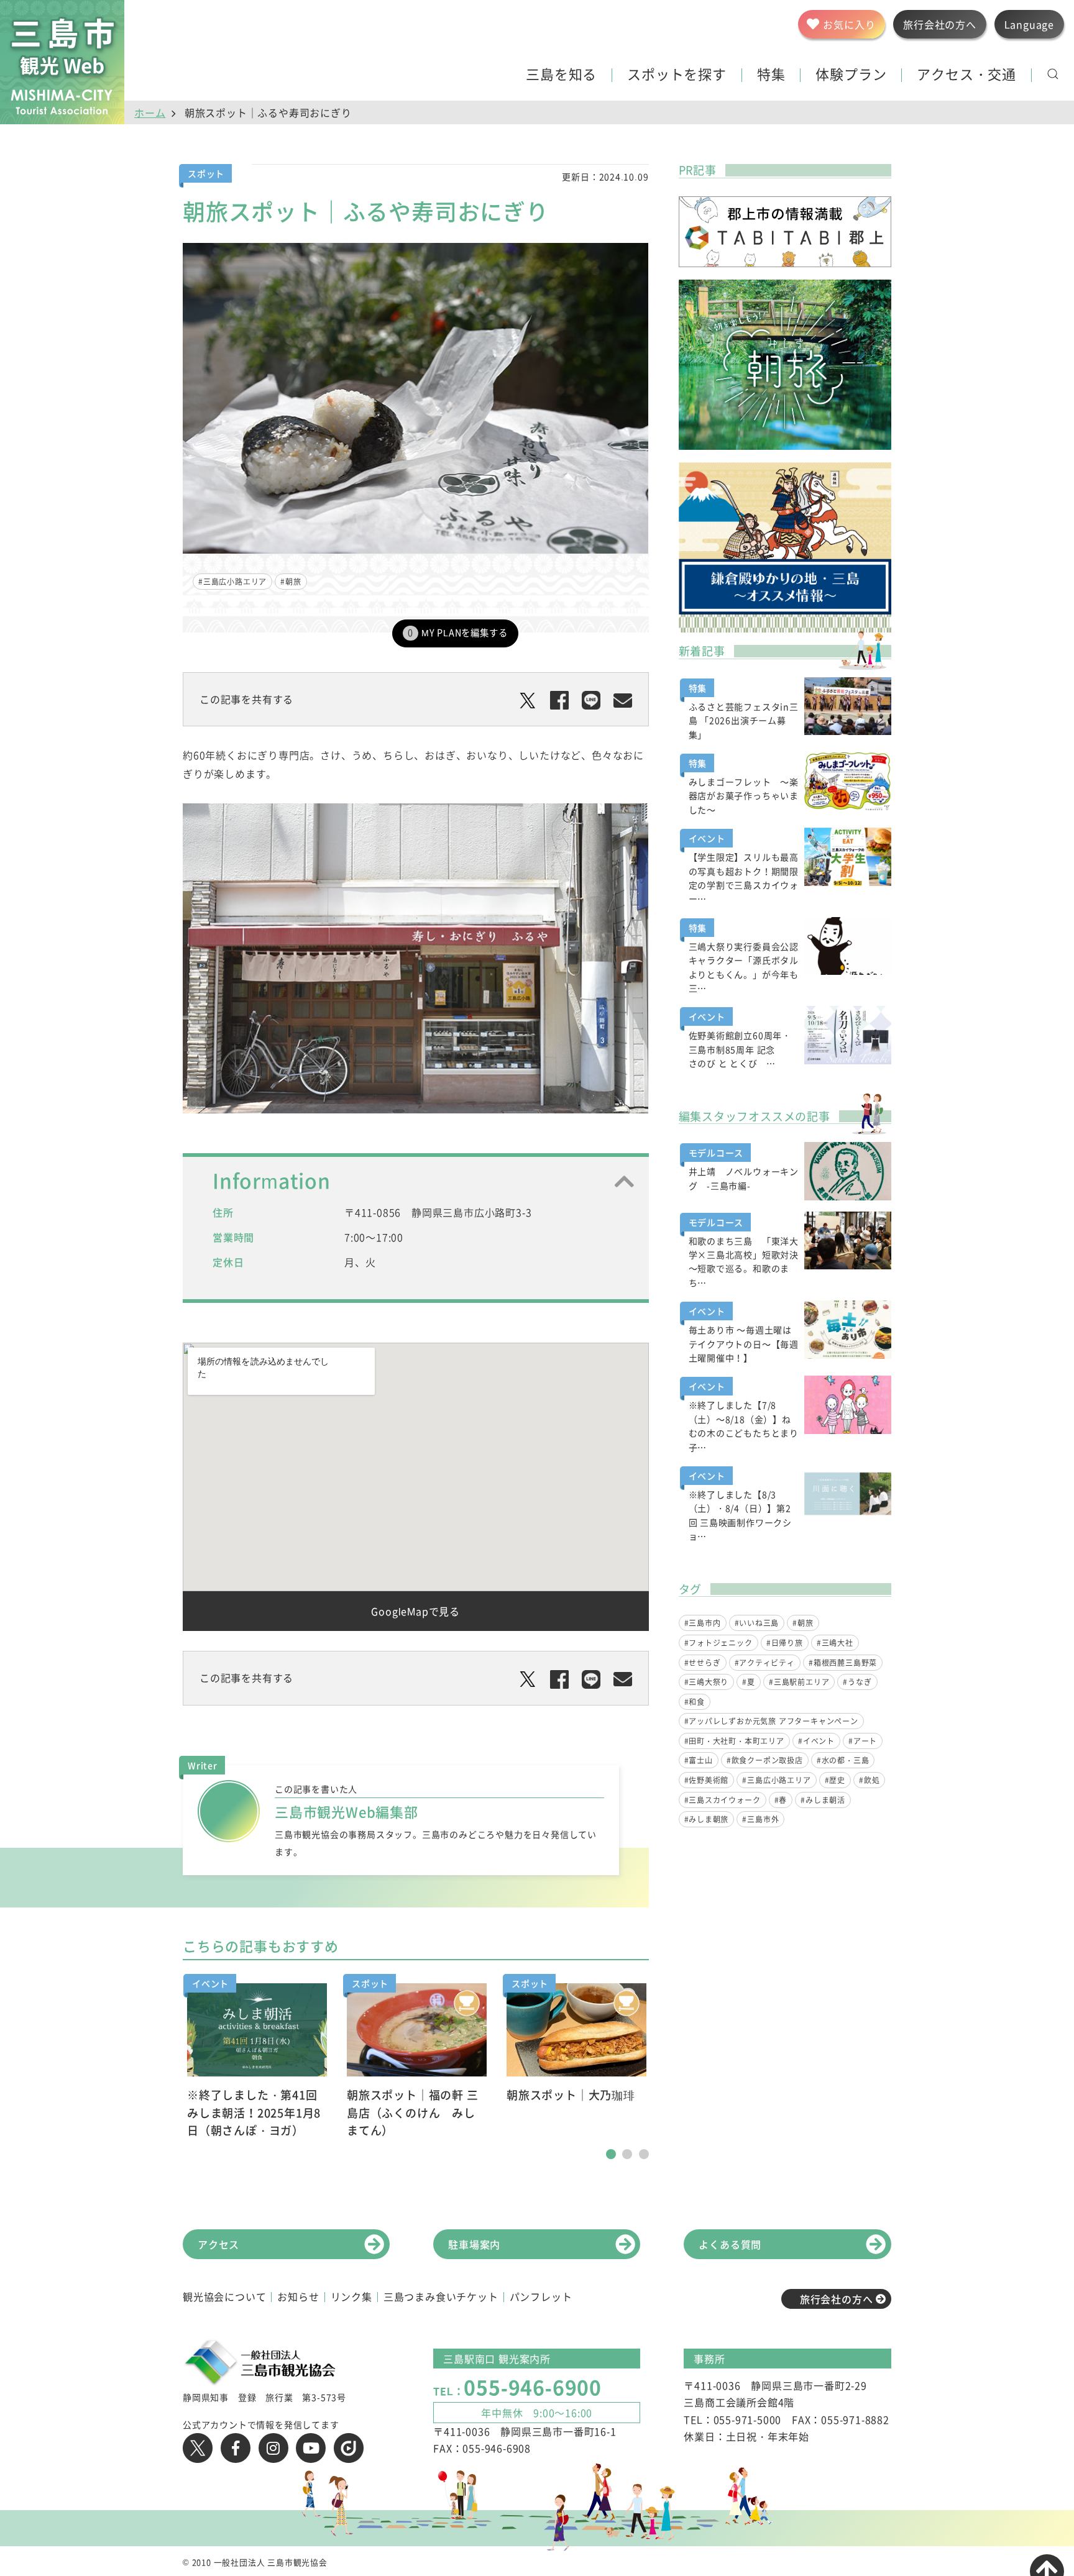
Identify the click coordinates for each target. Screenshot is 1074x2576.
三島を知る (561, 75)
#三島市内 (703, 1623)
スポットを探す (677, 75)
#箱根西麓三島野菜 (843, 1663)
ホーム (150, 112)
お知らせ (298, 2296)
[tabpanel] (257, 2062)
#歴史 (835, 1780)
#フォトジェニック (718, 1643)
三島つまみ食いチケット (441, 2296)
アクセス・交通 (966, 75)
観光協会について (224, 2296)
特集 (771, 75)
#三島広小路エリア (232, 582)
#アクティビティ (765, 1663)
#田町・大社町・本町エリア (734, 1741)
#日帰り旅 (785, 1643)
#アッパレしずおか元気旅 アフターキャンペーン (771, 1721)
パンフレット (541, 2296)
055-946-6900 (533, 2387)
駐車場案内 (474, 2244)
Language (1029, 24)
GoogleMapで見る (415, 1611)
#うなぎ (857, 1682)
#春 (781, 1800)
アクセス (218, 2244)
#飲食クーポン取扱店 (765, 1760)
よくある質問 (730, 2244)
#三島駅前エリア (799, 1682)
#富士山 (699, 1760)
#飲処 (869, 1780)
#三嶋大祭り (707, 1682)
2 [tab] (627, 2154)
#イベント (816, 1741)
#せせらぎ (703, 1663)
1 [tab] (611, 2154)
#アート (863, 1741)
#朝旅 (291, 582)
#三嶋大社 (835, 1643)
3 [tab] (644, 2154)
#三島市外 (760, 1819)
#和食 (695, 1702)
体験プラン (851, 75)
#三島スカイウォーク (723, 1800)
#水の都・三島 (843, 1760)
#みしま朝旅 (707, 1819)
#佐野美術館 (707, 1780)
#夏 (749, 1682)
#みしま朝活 (823, 1800)
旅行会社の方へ (837, 2299)
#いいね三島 (757, 1623)
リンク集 (351, 2296)
